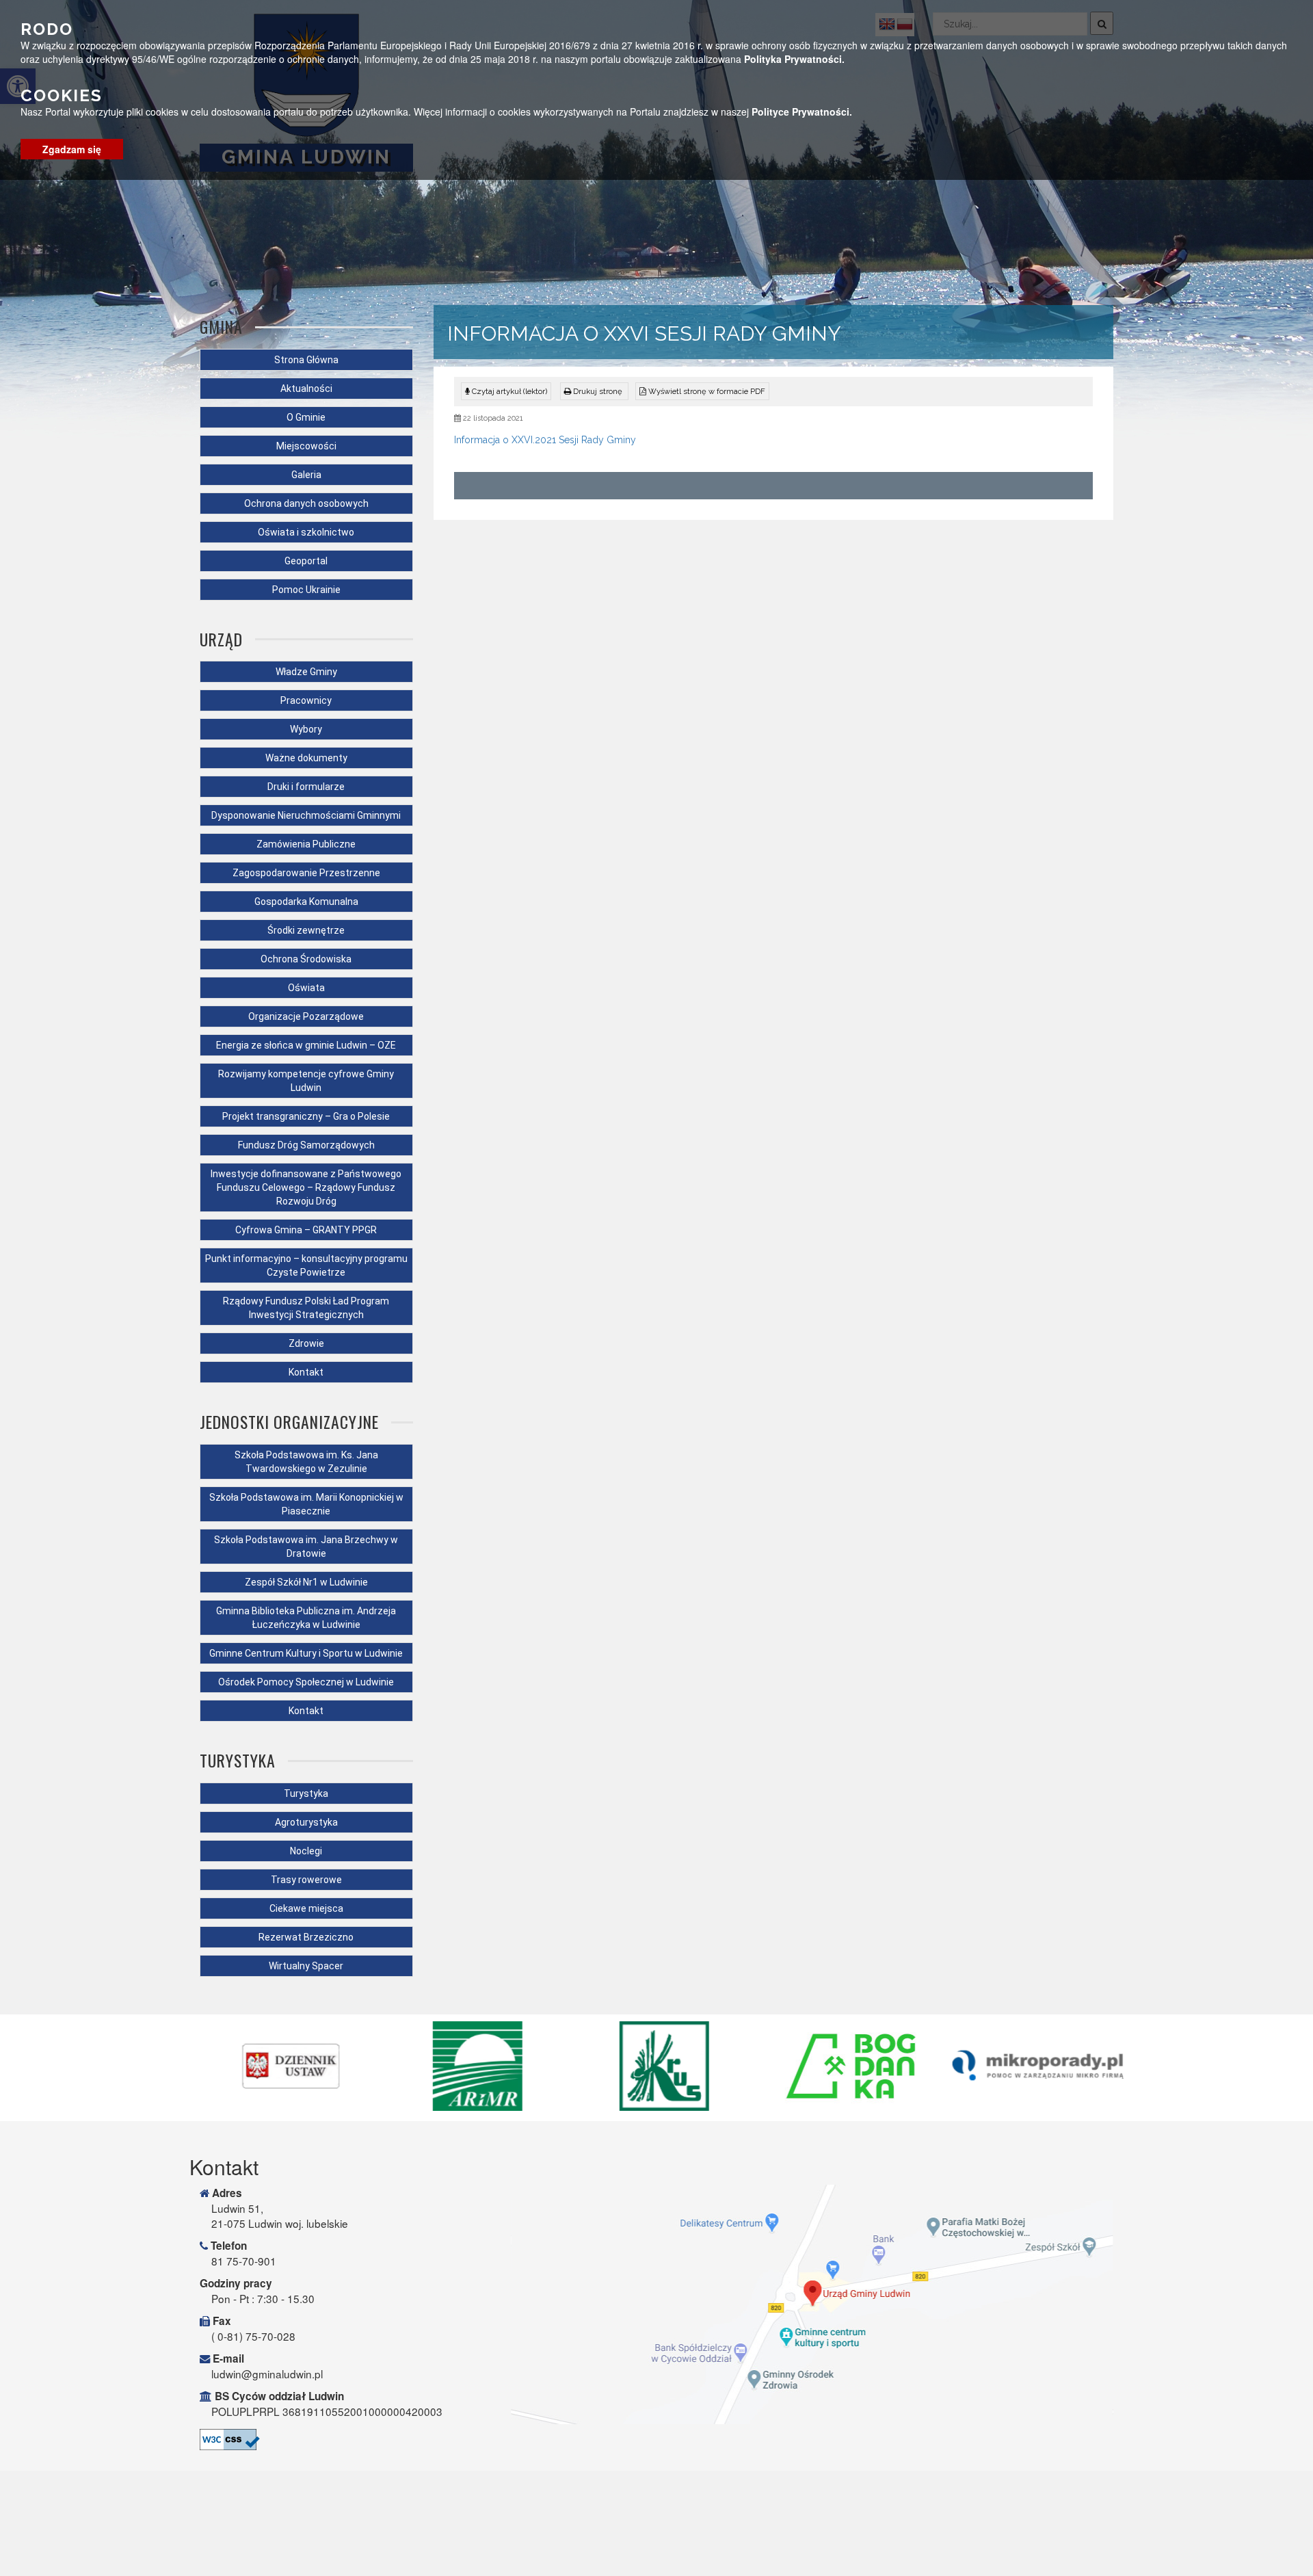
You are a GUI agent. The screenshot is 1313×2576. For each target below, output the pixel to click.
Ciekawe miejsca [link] (306, 1908)
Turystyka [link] (306, 1793)
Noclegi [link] (306, 1851)
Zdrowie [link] (306, 1343)
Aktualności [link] (306, 389)
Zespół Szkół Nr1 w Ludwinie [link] (306, 1582)
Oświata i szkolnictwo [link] (306, 532)
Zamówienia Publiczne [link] (306, 844)
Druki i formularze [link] (306, 787)
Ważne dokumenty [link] (306, 758)
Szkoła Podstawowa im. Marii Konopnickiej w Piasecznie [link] (306, 1504)
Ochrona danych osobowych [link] (306, 503)
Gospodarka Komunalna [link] (306, 902)
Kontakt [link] (306, 1372)
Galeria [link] (306, 475)
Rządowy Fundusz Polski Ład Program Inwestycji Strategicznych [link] (306, 1308)
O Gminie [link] (306, 417)
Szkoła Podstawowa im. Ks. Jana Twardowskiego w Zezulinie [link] (306, 1462)
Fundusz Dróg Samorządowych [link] (306, 1145)
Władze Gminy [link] (306, 672)
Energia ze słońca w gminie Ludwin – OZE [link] (306, 1045)
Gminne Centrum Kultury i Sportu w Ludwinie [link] (306, 1653)
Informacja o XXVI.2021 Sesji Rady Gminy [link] (545, 440)
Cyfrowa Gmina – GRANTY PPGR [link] (306, 1230)
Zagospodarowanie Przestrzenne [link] (306, 873)
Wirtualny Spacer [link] (306, 1966)
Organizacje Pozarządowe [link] (306, 1016)
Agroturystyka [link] (306, 1822)
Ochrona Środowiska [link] (306, 959)
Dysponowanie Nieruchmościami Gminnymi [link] (306, 815)
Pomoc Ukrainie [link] (306, 590)
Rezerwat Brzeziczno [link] (306, 1937)
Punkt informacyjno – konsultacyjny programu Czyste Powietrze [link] (306, 1265)
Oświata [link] (306, 988)
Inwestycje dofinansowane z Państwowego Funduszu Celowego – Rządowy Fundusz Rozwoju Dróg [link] (306, 1187)
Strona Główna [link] (306, 360)
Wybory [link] (306, 729)
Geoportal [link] (306, 561)
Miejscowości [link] (306, 446)
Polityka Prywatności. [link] (794, 59)
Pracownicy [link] (306, 700)
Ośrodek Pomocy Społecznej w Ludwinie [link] (306, 1682)
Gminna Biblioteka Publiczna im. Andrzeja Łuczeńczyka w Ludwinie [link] (306, 1618)
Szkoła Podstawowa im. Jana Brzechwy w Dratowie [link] (306, 1547)
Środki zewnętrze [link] (306, 930)
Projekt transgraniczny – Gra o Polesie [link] (306, 1116)
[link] (594, 391)
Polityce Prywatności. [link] (802, 111)
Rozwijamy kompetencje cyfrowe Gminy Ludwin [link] (306, 1081)
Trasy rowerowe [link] (306, 1880)
